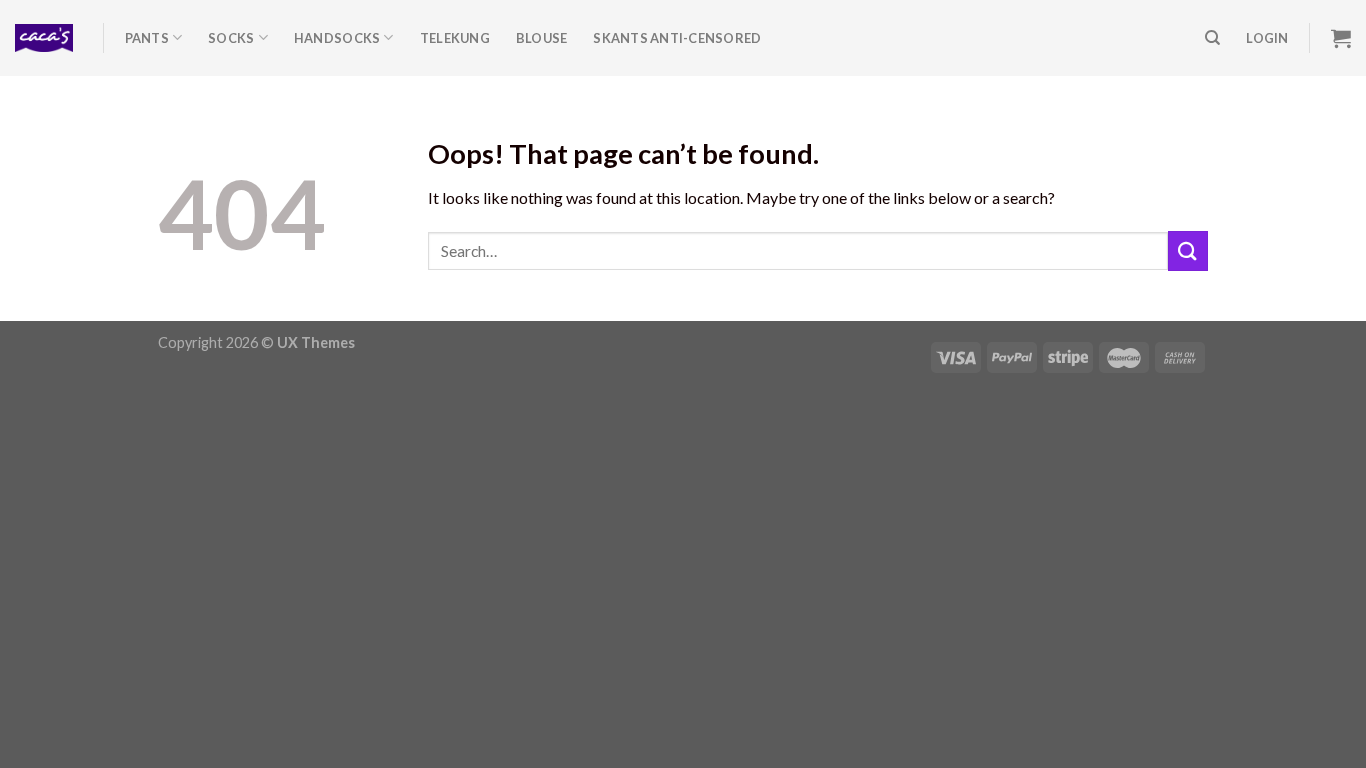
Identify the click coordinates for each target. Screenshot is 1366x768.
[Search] (1212, 38)
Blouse (542, 38)
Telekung (455, 38)
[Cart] (1341, 38)
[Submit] (1188, 250)
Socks (231, 38)
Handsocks (337, 38)
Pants (147, 38)
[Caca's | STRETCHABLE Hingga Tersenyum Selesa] (44, 38)
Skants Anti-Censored (677, 38)
